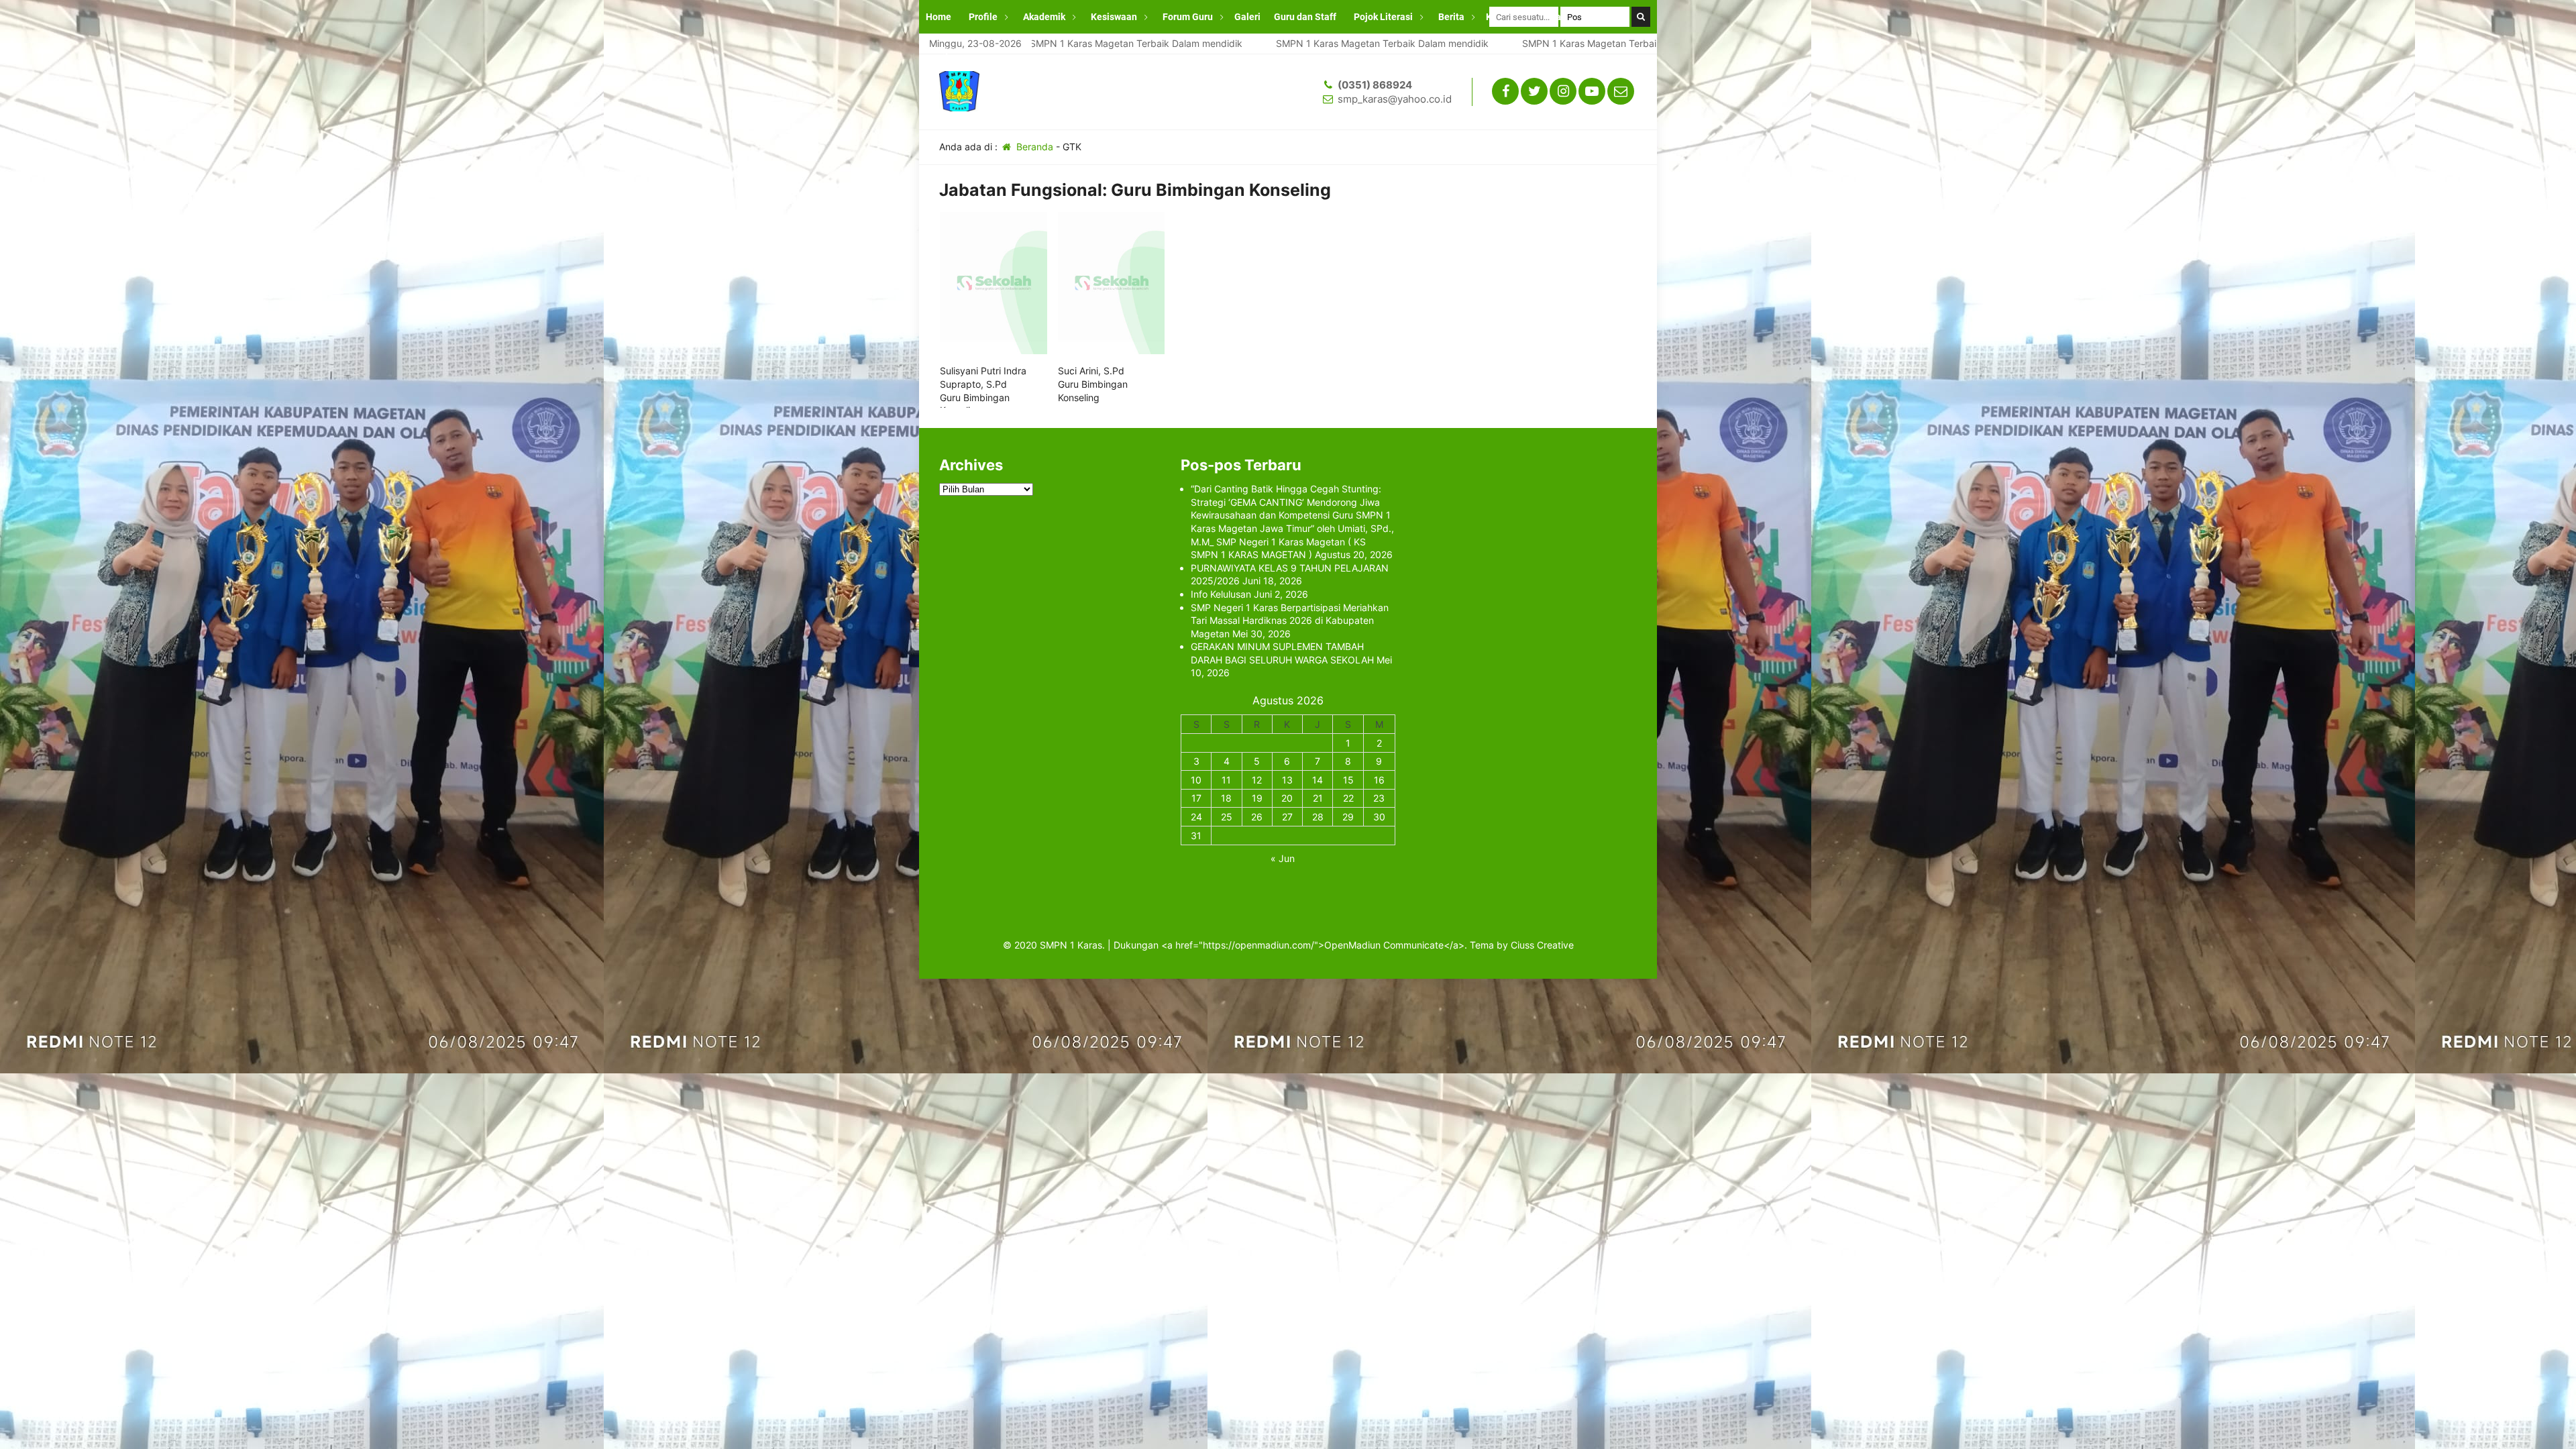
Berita (1451, 17)
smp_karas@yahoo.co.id (1395, 99)
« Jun (1283, 858)
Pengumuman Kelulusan (978, 50)
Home (938, 17)
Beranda (1033, 147)
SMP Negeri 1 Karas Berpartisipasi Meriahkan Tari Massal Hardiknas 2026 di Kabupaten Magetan (1290, 621)
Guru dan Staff (1305, 17)
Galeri (1247, 17)
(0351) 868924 (1375, 85)
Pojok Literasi (1383, 17)
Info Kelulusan (1221, 594)
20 (1287, 798)
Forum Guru (1188, 17)
